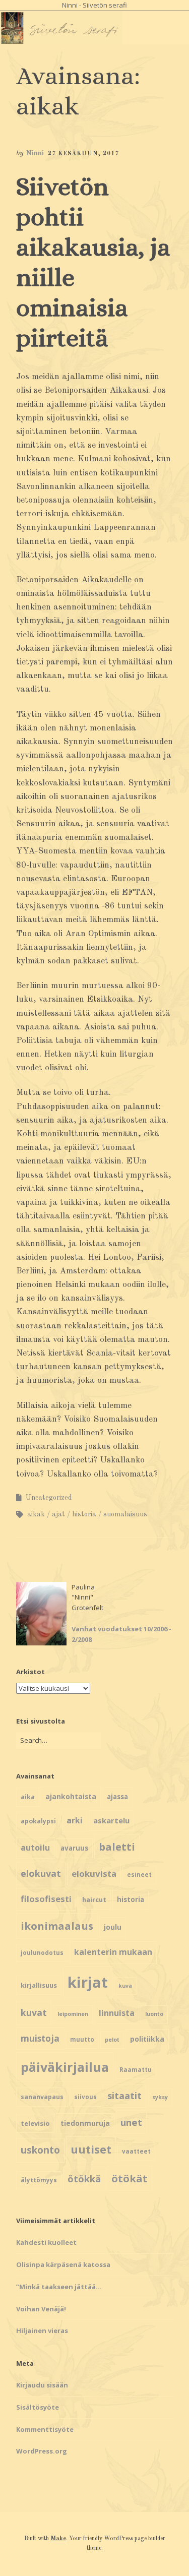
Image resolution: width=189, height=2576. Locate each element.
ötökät (130, 2178)
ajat (58, 1514)
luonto (154, 2014)
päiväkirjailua (65, 2067)
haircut (94, 1899)
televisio (35, 2123)
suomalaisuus (125, 1514)
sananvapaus (42, 2097)
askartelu (111, 1820)
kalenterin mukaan (113, 1952)
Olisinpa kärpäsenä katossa (63, 2264)
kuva (125, 1986)
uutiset (91, 2149)
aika (28, 1797)
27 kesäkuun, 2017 (83, 154)
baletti (117, 1847)
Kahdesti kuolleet (46, 2242)
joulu (113, 1927)
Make (58, 2539)
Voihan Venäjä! (41, 2309)
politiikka (147, 2039)
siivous (85, 2097)
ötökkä (84, 2179)
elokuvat (41, 1873)
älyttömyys (39, 2180)
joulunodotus (42, 1953)
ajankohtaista (71, 1796)
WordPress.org (42, 2451)
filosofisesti (46, 1899)
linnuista (117, 2013)
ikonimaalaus (57, 1926)
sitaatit (124, 2096)
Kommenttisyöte (45, 2429)
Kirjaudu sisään (42, 2385)
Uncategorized (49, 1498)
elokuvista (94, 1874)
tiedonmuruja (85, 2123)
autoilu (35, 1848)
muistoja (40, 2038)
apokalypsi (38, 1821)
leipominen (73, 2014)
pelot (112, 2040)
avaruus (74, 1848)
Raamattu (136, 2070)
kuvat (34, 2012)
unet (131, 2122)
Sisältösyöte (38, 2407)
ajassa (117, 1797)
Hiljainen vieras (42, 2330)
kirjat (88, 1982)
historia (84, 1514)
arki (75, 1820)
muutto (82, 2039)
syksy (160, 2097)
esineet (139, 1875)
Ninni (35, 154)
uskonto (40, 2150)
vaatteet (136, 2151)
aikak (36, 1514)
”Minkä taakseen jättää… (59, 2287)
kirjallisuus (39, 1985)
